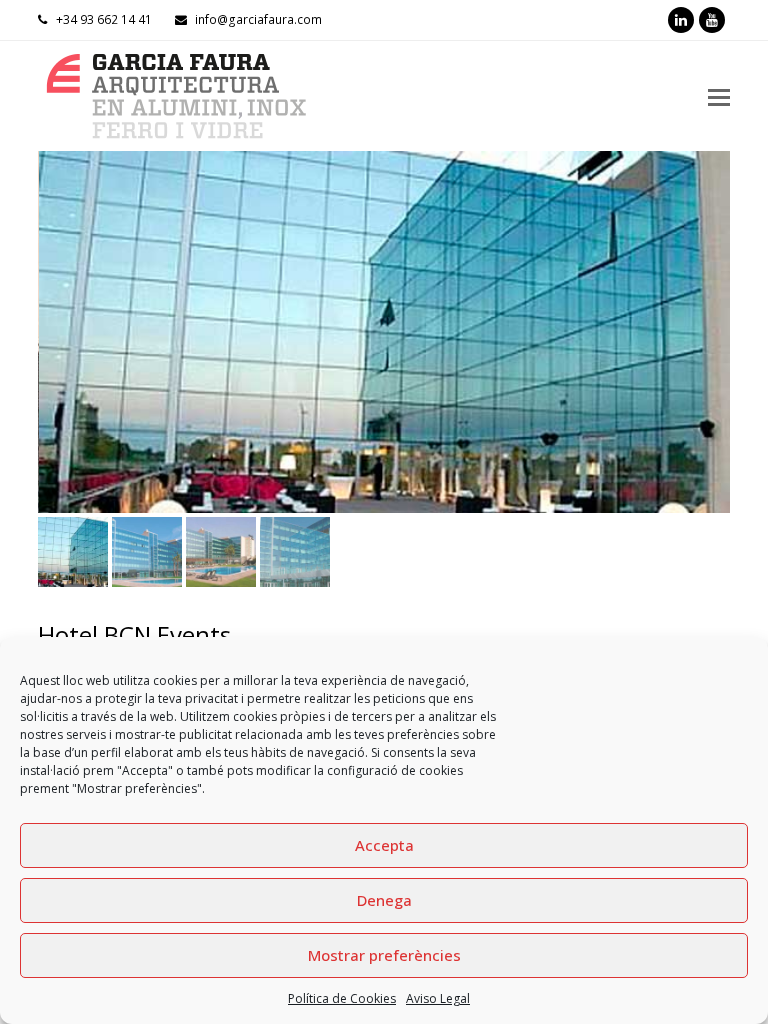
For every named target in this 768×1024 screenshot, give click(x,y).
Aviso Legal (438, 998)
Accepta (384, 845)
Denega (384, 900)
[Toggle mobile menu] (719, 96)
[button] (55, 347)
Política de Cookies (342, 998)
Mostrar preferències (384, 955)
